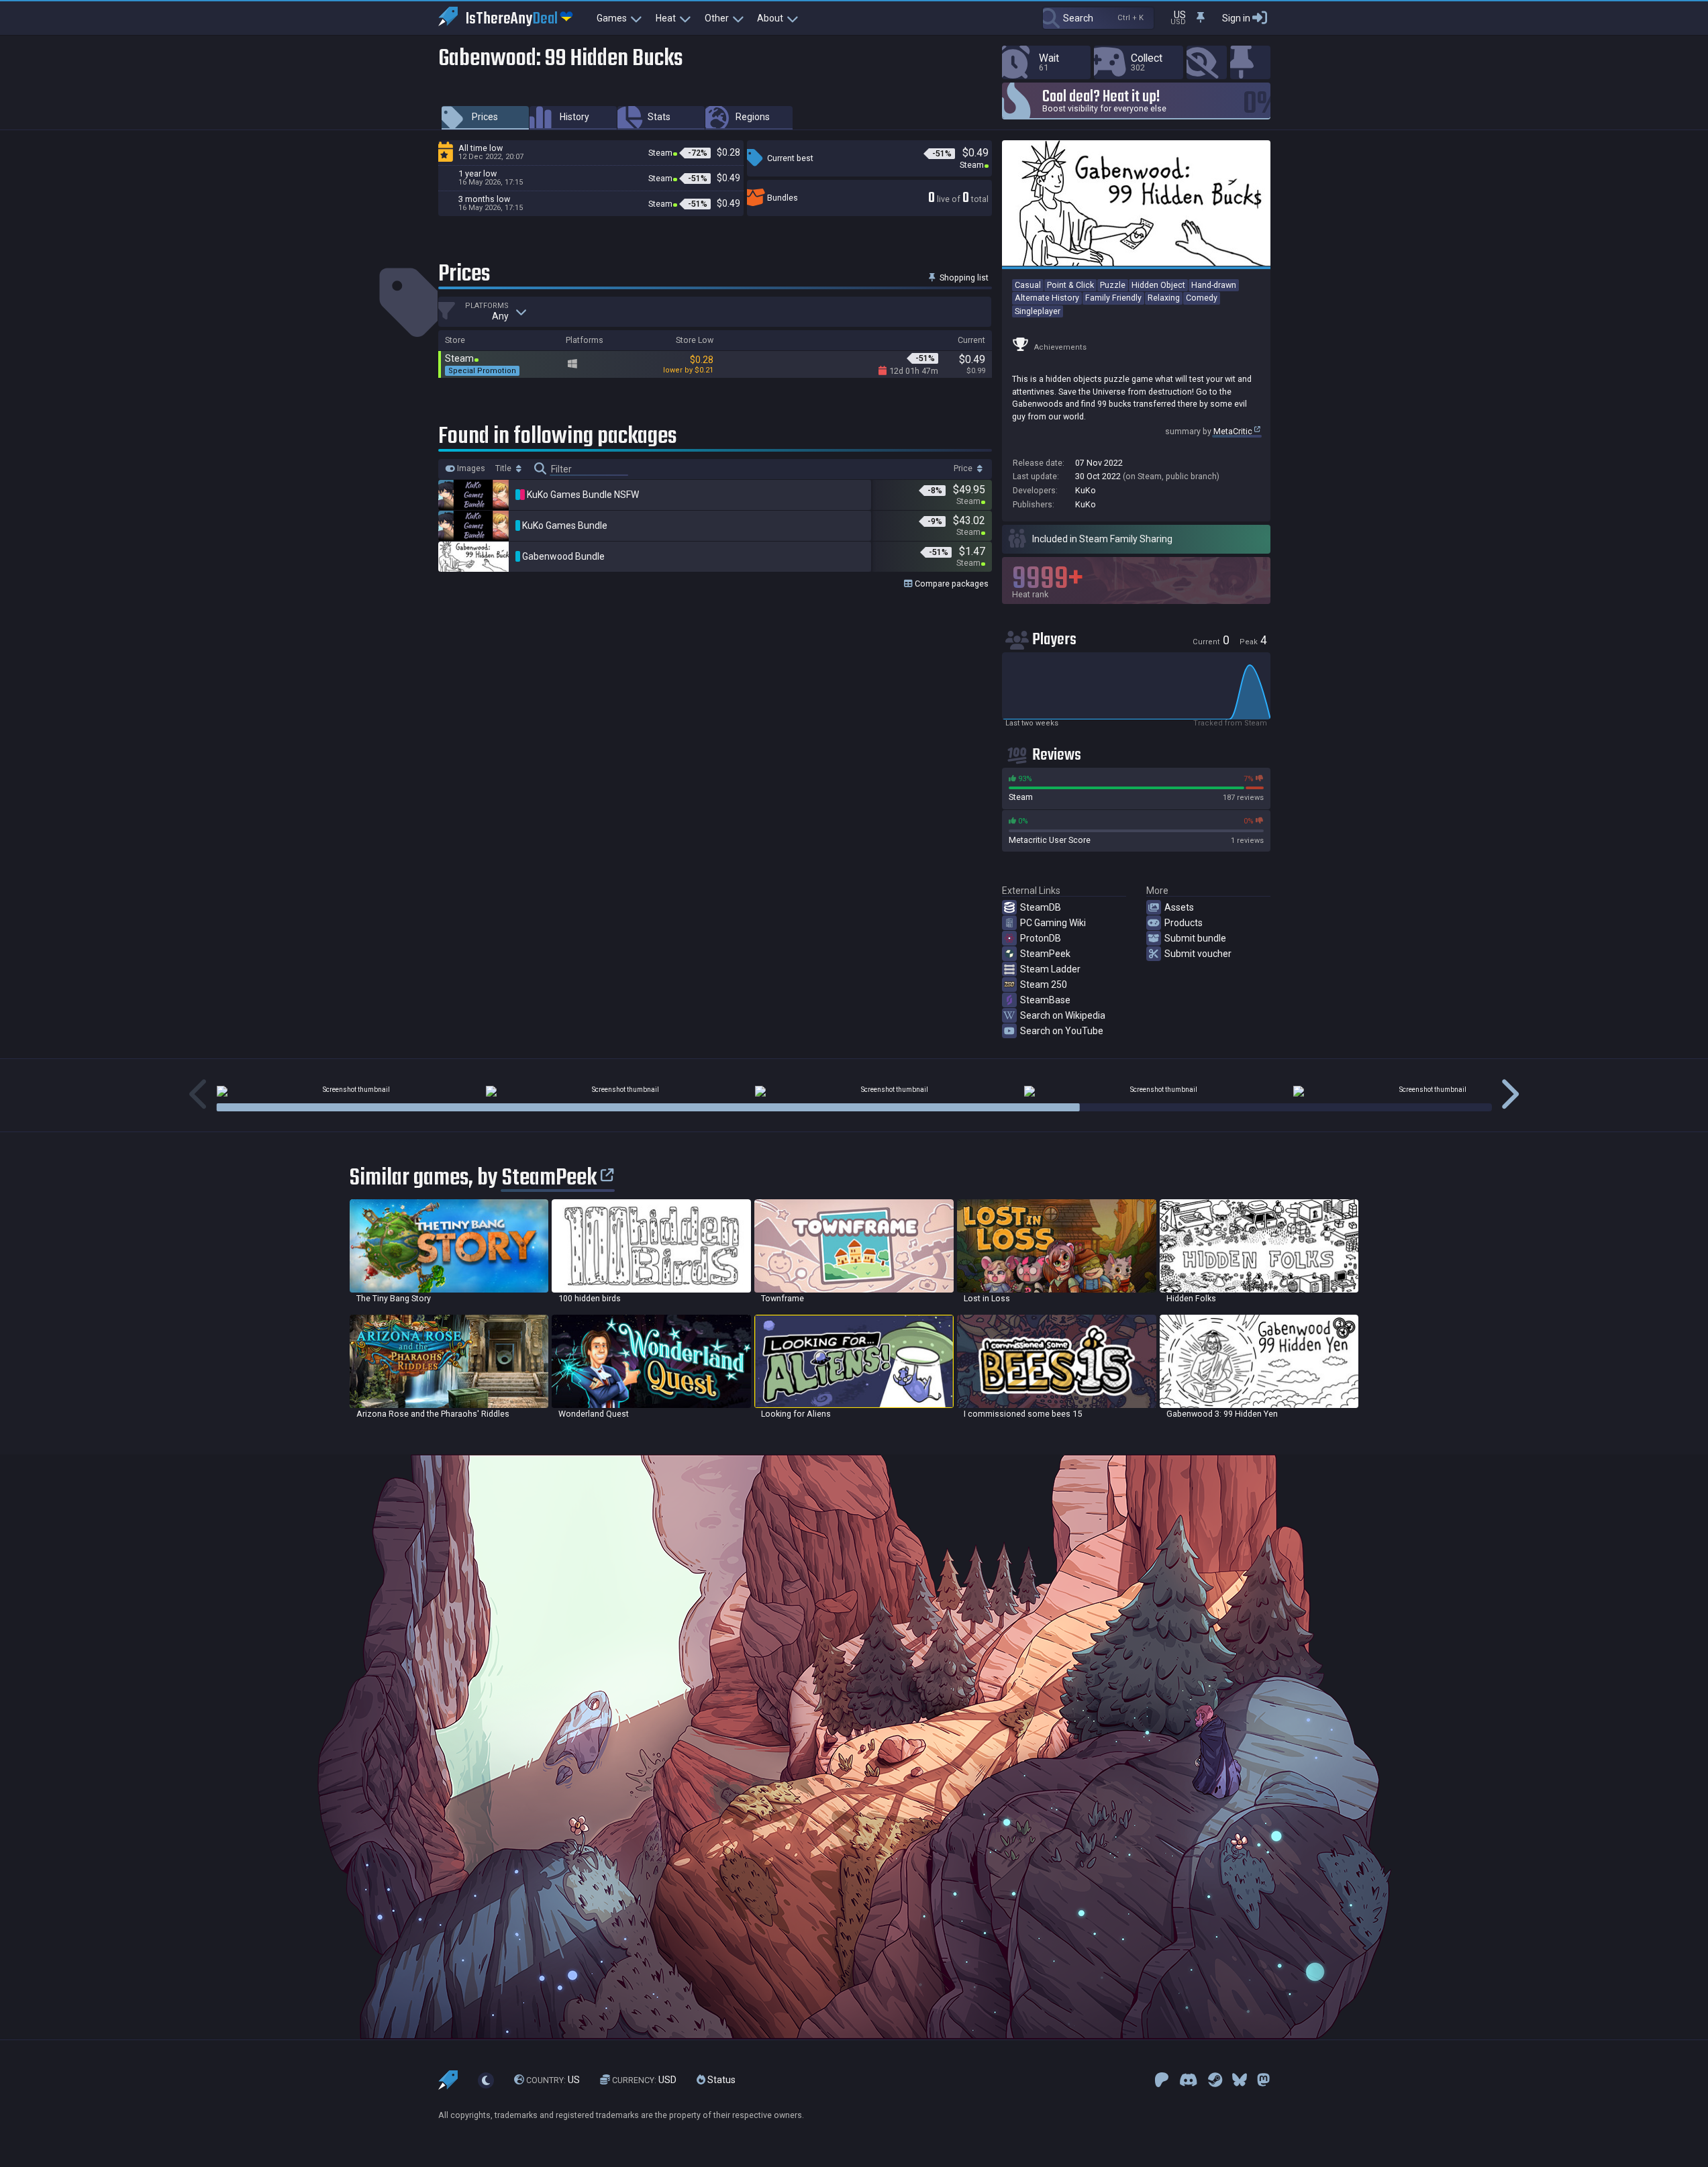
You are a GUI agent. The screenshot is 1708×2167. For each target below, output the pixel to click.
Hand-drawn (1214, 285)
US (553, 2080)
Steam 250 (1044, 985)
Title (504, 468)
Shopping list (963, 278)
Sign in (1236, 18)
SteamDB (1041, 907)
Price (964, 468)
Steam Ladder (1050, 969)
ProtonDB (1041, 938)
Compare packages (951, 584)
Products (1184, 923)
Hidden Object (1158, 285)
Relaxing (1164, 298)
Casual (1028, 285)
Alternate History (1047, 298)
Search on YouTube (1062, 1031)
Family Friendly (1113, 298)
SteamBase (1045, 1000)
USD (644, 2080)
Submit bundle (1195, 938)
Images (470, 468)
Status (720, 2080)
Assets (1179, 907)
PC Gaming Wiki (1053, 923)
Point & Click (1070, 285)
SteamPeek (1045, 954)
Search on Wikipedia (1063, 1015)
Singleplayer (1038, 311)
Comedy (1202, 298)
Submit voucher (1198, 954)
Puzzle (1113, 285)
